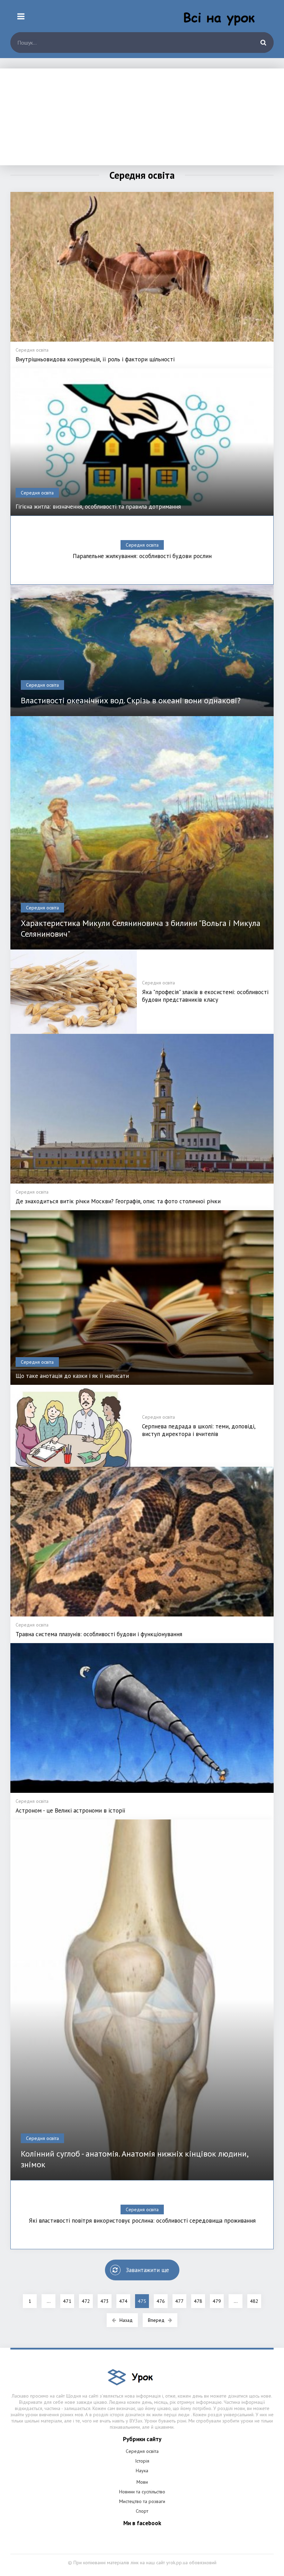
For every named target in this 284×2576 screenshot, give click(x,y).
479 (217, 2301)
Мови (142, 2482)
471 (67, 2301)
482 (254, 2301)
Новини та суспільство (142, 2492)
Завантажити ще (147, 2270)
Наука (142, 2471)
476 (161, 2301)
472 (86, 2301)
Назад (126, 2320)
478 (198, 2301)
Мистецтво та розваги (142, 2501)
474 (123, 2301)
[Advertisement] (142, 117)
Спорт (142, 2511)
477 (179, 2301)
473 (105, 2301)
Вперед (156, 2320)
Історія (142, 2461)
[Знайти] (263, 43)
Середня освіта (142, 2451)
